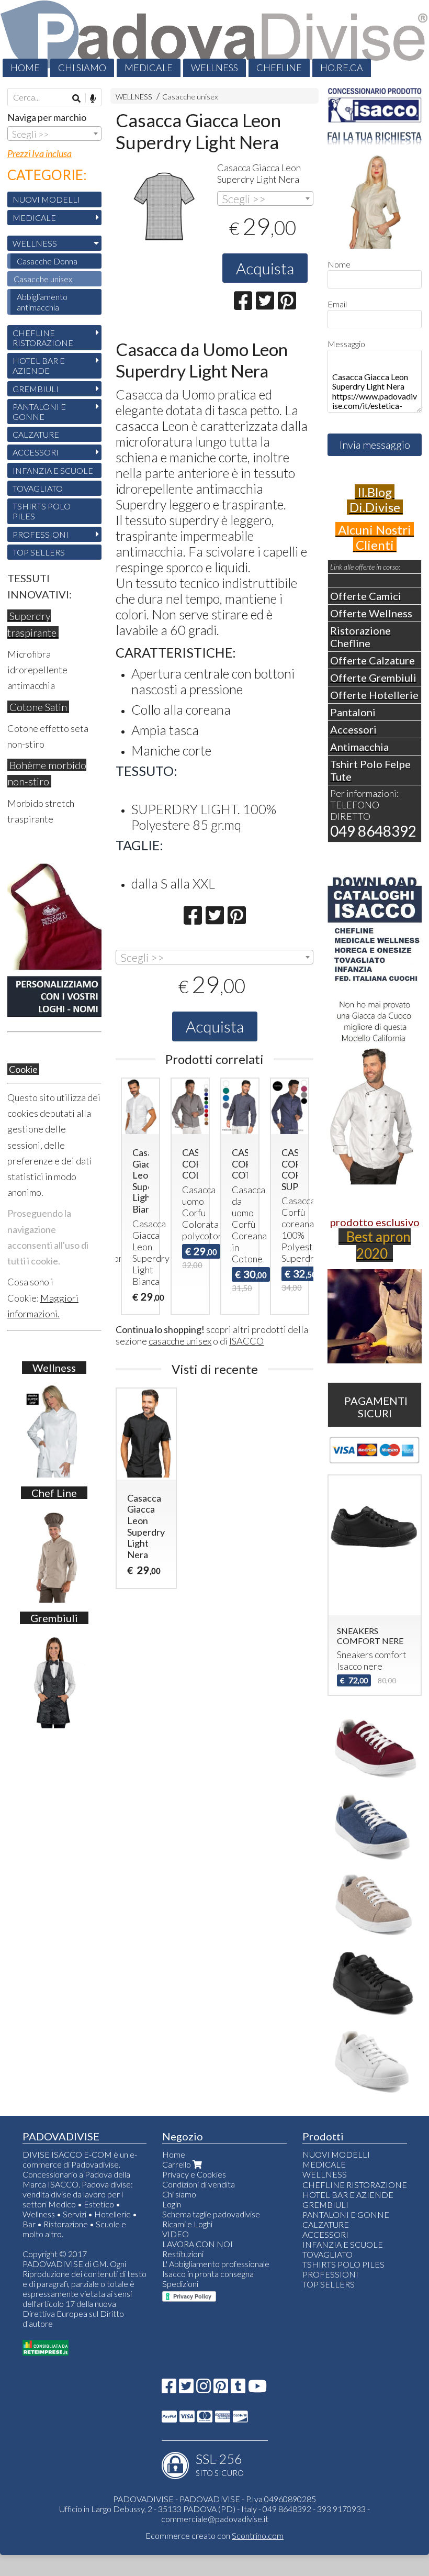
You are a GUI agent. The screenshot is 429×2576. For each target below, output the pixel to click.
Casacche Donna (47, 261)
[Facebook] (169, 2389)
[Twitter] (186, 2389)
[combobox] (265, 198)
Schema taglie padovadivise (211, 2214)
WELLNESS (214, 68)
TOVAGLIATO (38, 488)
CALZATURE (36, 434)
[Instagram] (204, 2389)
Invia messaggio (375, 445)
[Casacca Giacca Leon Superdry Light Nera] (164, 208)
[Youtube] (257, 2389)
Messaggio (346, 344)
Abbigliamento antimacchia (42, 302)
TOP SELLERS (39, 552)
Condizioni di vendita (199, 2184)
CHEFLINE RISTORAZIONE (43, 338)
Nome (339, 264)
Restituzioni (183, 2254)
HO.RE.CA (342, 68)
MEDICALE (149, 68)
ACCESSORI (36, 452)
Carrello (177, 2164)
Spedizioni (180, 2284)
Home (174, 2154)
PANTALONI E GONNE (39, 412)
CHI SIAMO (82, 68)
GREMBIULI (36, 389)
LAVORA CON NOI (197, 2244)
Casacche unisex (190, 97)
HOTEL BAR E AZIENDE (39, 365)
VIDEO (176, 2234)
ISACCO (246, 1341)
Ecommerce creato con (214, 2535)
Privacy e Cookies (194, 2174)
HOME (25, 68)
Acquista (265, 268)
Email (337, 304)
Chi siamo (179, 2194)
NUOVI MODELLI (46, 199)
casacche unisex (180, 1341)
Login (172, 2204)
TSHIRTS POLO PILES (42, 511)
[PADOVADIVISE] (214, 38)
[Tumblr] (238, 2389)
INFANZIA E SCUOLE (53, 470)
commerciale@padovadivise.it (215, 2519)
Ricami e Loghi (187, 2224)
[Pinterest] (221, 2389)
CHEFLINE (279, 68)
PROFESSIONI (41, 534)
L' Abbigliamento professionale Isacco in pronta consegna (216, 2269)
